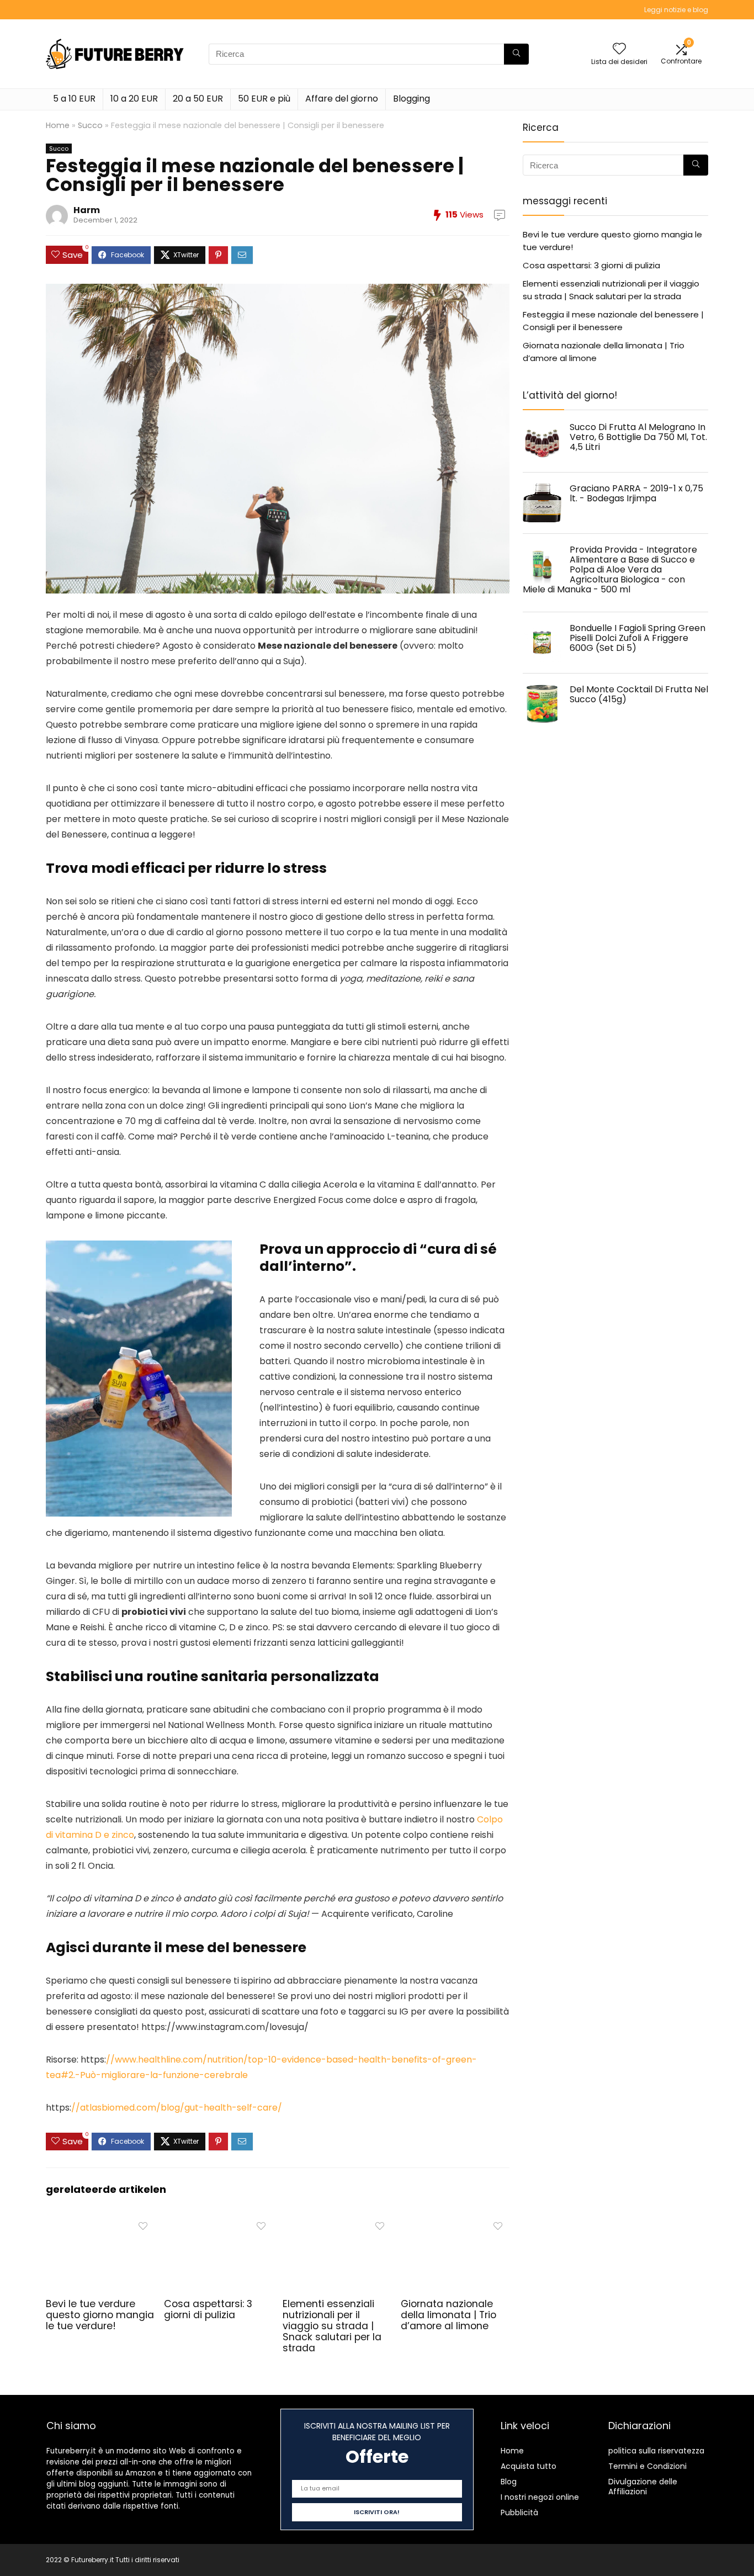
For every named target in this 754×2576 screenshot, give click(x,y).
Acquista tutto (529, 2466)
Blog (509, 2482)
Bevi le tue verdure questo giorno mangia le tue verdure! (100, 2315)
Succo (90, 125)
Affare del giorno (342, 99)
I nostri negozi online (540, 2497)
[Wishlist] (619, 49)
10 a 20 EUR (134, 99)
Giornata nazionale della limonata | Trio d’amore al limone (448, 2315)
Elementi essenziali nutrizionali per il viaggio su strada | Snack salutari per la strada (332, 2326)
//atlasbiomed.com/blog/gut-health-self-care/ (177, 2108)
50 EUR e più (264, 99)
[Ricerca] (516, 54)
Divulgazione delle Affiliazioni (643, 2487)
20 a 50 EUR (198, 99)
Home (58, 125)
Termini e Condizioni (647, 2466)
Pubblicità (519, 2513)
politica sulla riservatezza (656, 2451)
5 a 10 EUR (74, 99)
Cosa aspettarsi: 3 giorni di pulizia (208, 2309)
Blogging (411, 99)
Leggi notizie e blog (676, 10)
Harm (87, 210)
